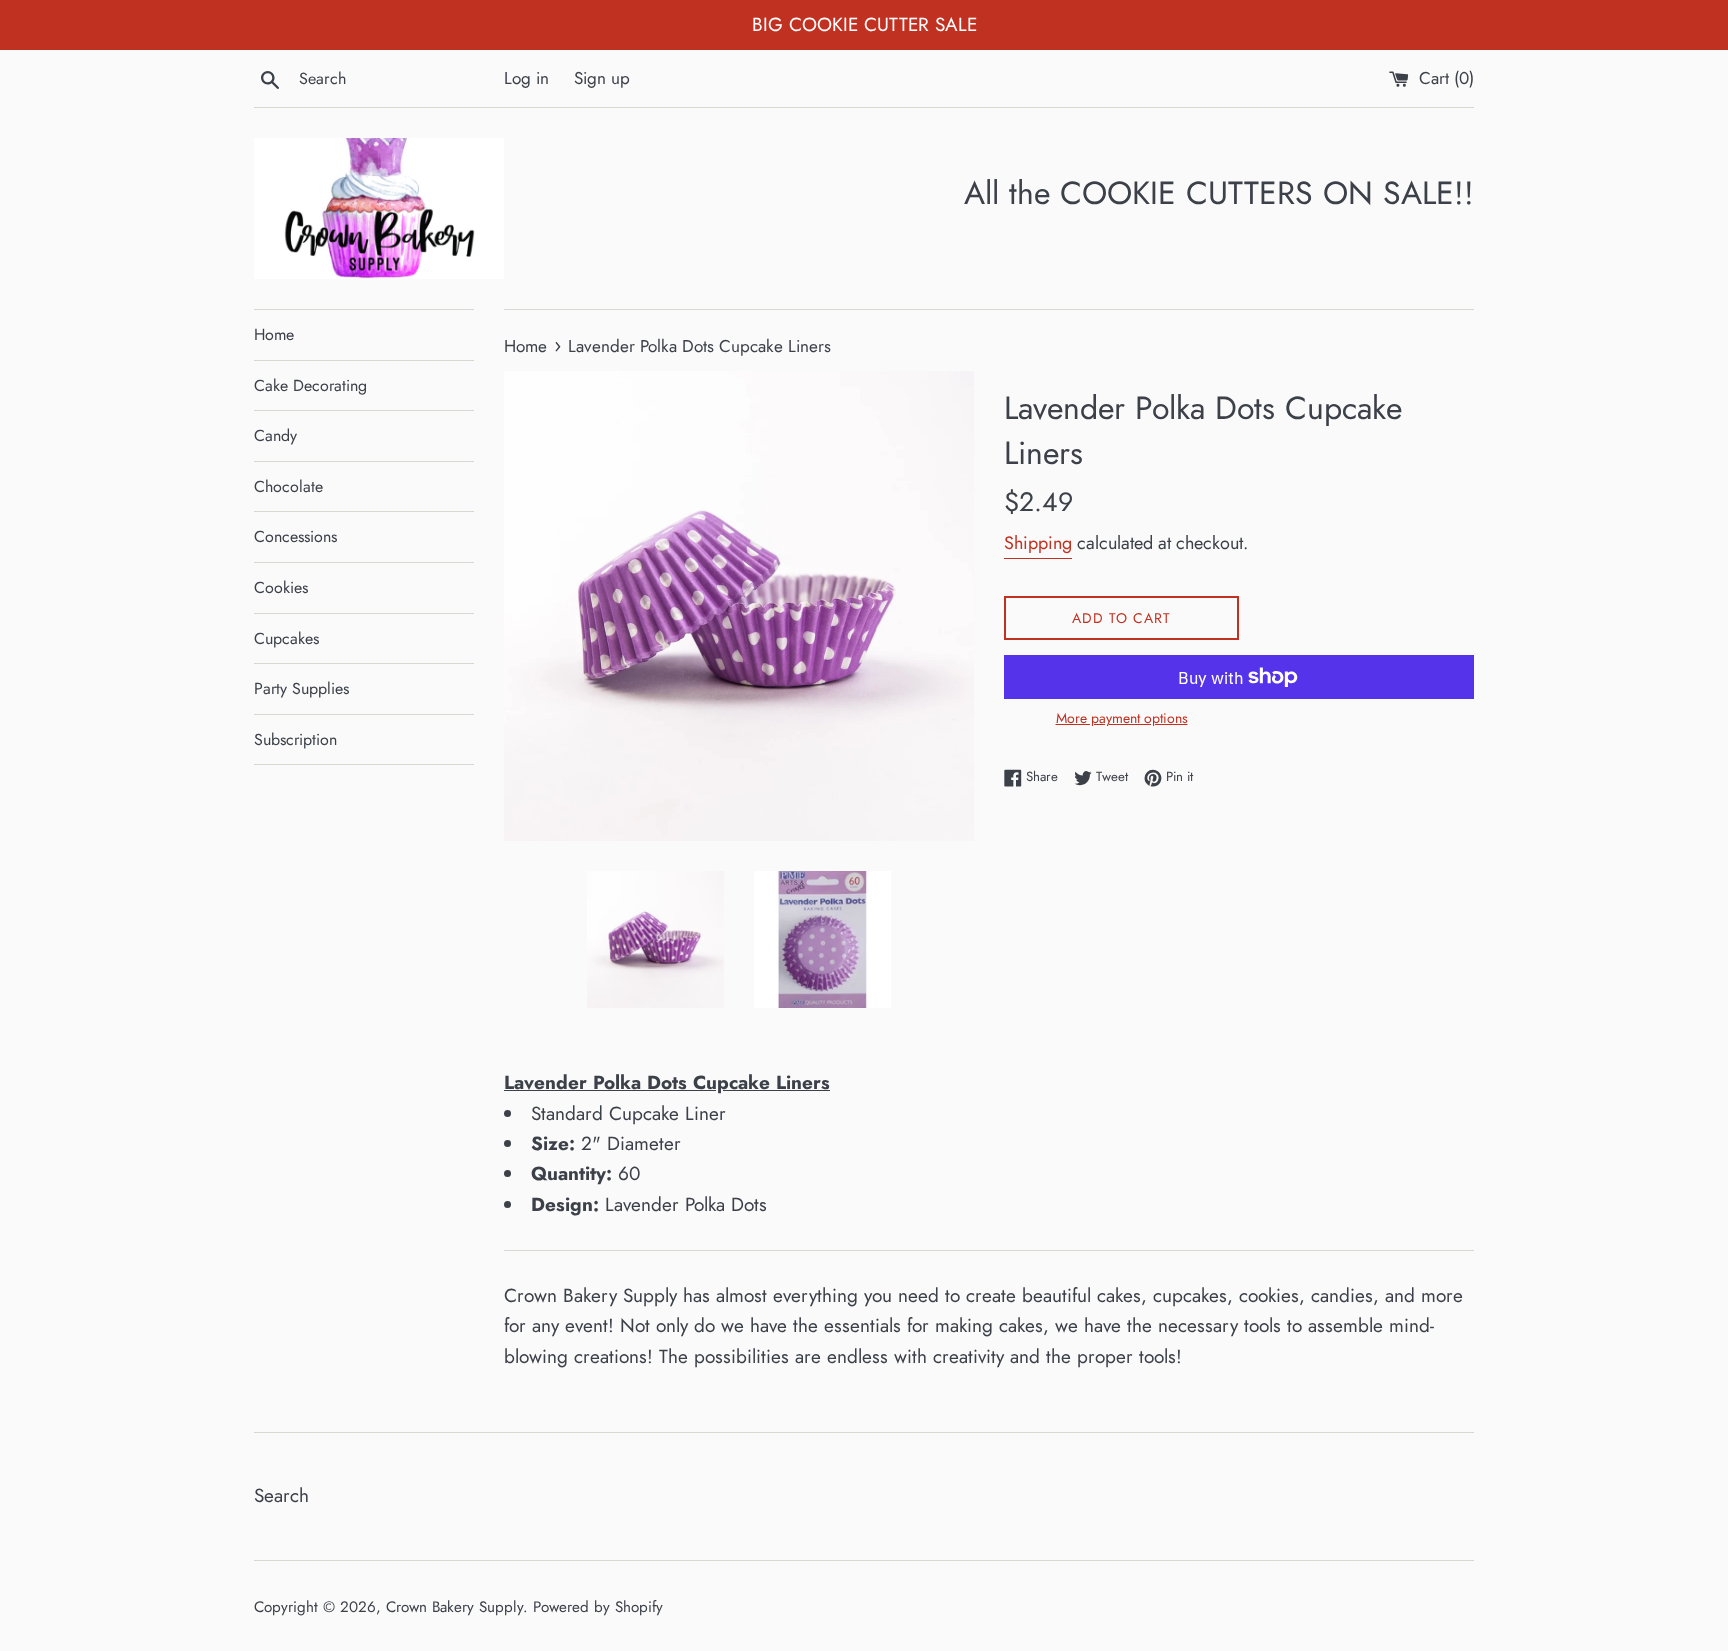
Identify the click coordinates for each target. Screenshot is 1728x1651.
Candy (275, 435)
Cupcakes (286, 638)
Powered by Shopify (598, 1607)
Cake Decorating (310, 385)
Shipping (1038, 543)
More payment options (1122, 718)
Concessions (295, 536)
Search (281, 1495)
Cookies (281, 587)
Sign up (602, 78)
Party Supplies (301, 688)
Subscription (295, 739)
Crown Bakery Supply (454, 1607)
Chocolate (288, 486)
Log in (526, 78)
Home (274, 334)
